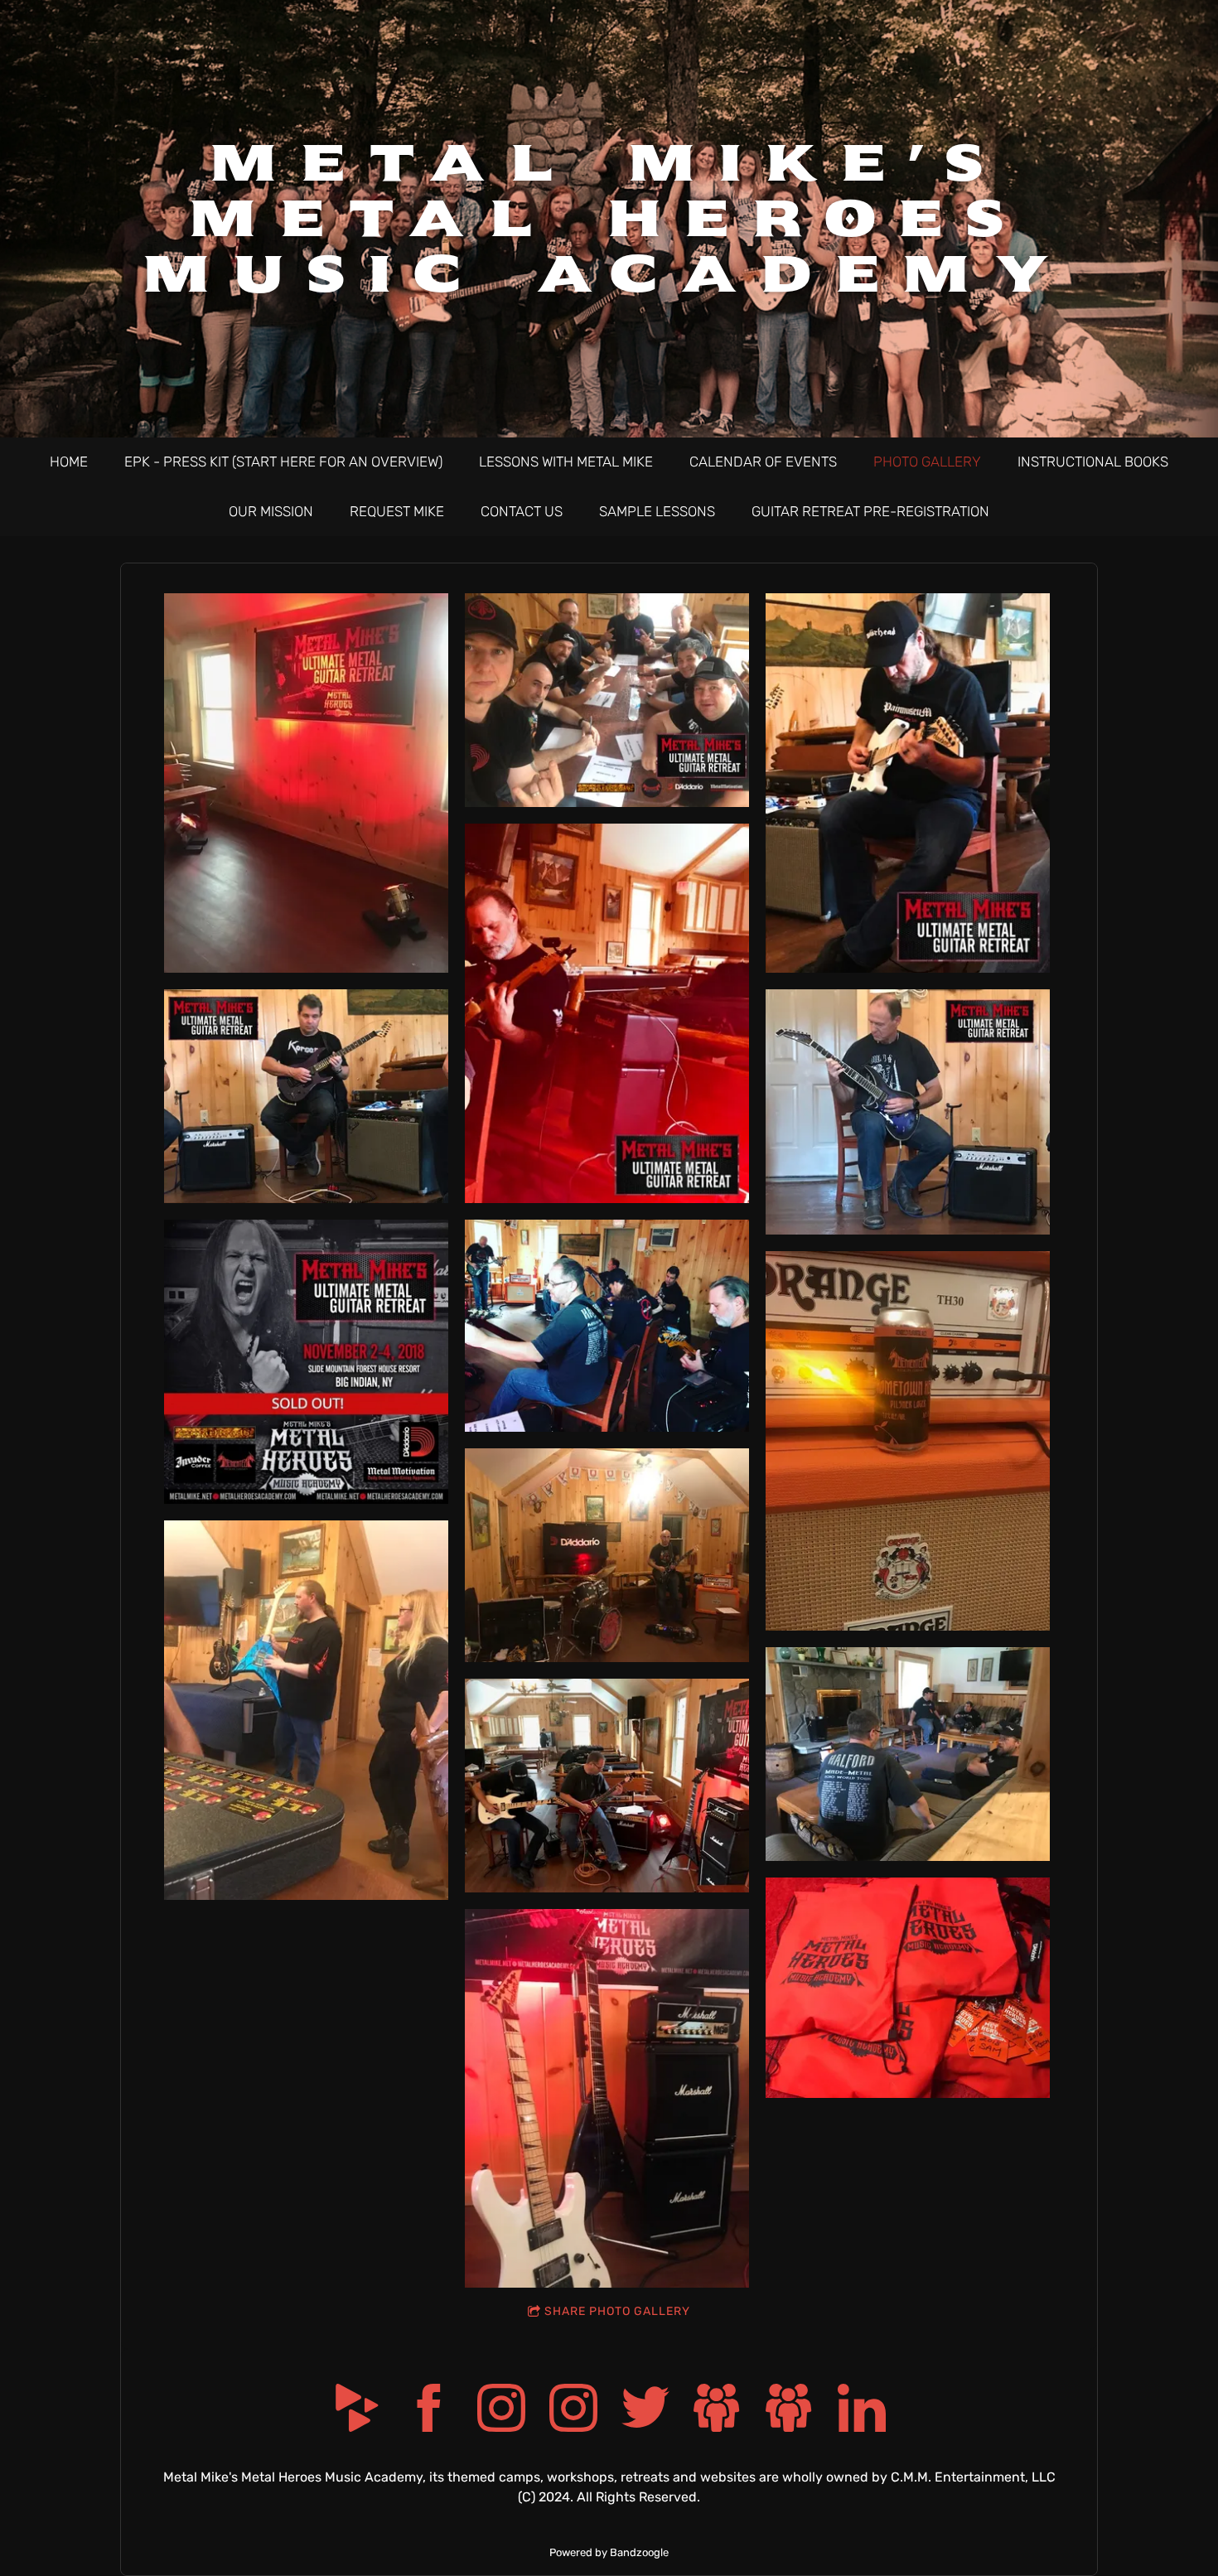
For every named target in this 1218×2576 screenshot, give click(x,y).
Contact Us (522, 511)
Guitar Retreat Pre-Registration (870, 511)
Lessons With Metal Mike (566, 462)
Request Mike (397, 511)
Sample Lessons (657, 511)
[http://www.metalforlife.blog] (718, 2411)
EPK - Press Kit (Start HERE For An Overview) (283, 462)
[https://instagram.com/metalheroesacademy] (573, 2411)
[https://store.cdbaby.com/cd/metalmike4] (357, 2411)
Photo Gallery (927, 462)
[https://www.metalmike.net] (790, 2411)
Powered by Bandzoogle (609, 2552)
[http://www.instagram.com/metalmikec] (501, 2411)
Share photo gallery (617, 2311)
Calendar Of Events (763, 462)
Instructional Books (1093, 462)
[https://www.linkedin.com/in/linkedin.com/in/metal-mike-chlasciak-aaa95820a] (862, 2411)
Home (69, 462)
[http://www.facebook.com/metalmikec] (429, 2411)
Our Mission (271, 511)
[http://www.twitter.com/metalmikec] (645, 2411)
